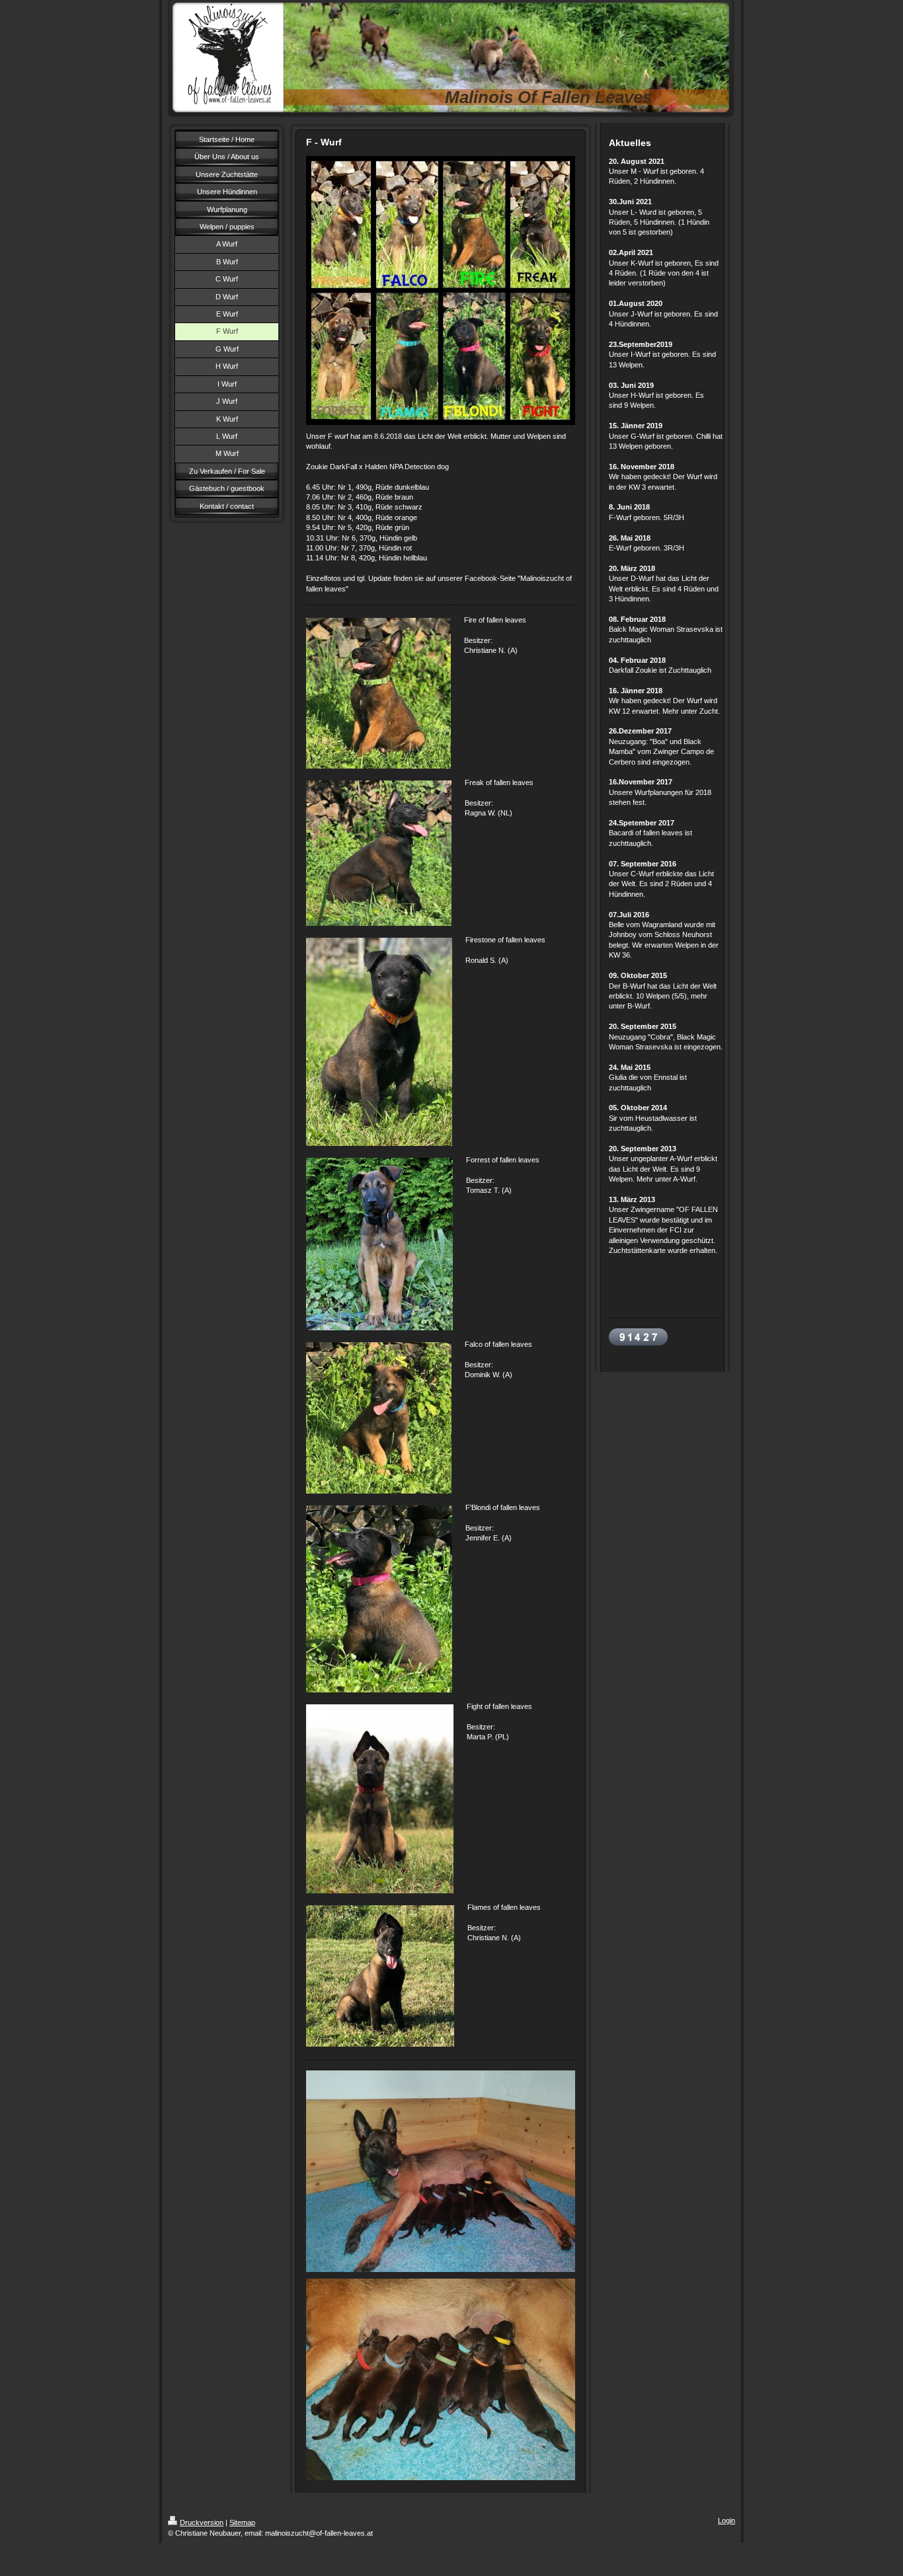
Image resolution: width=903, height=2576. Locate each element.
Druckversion (202, 2522)
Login (726, 2520)
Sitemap (242, 2522)
